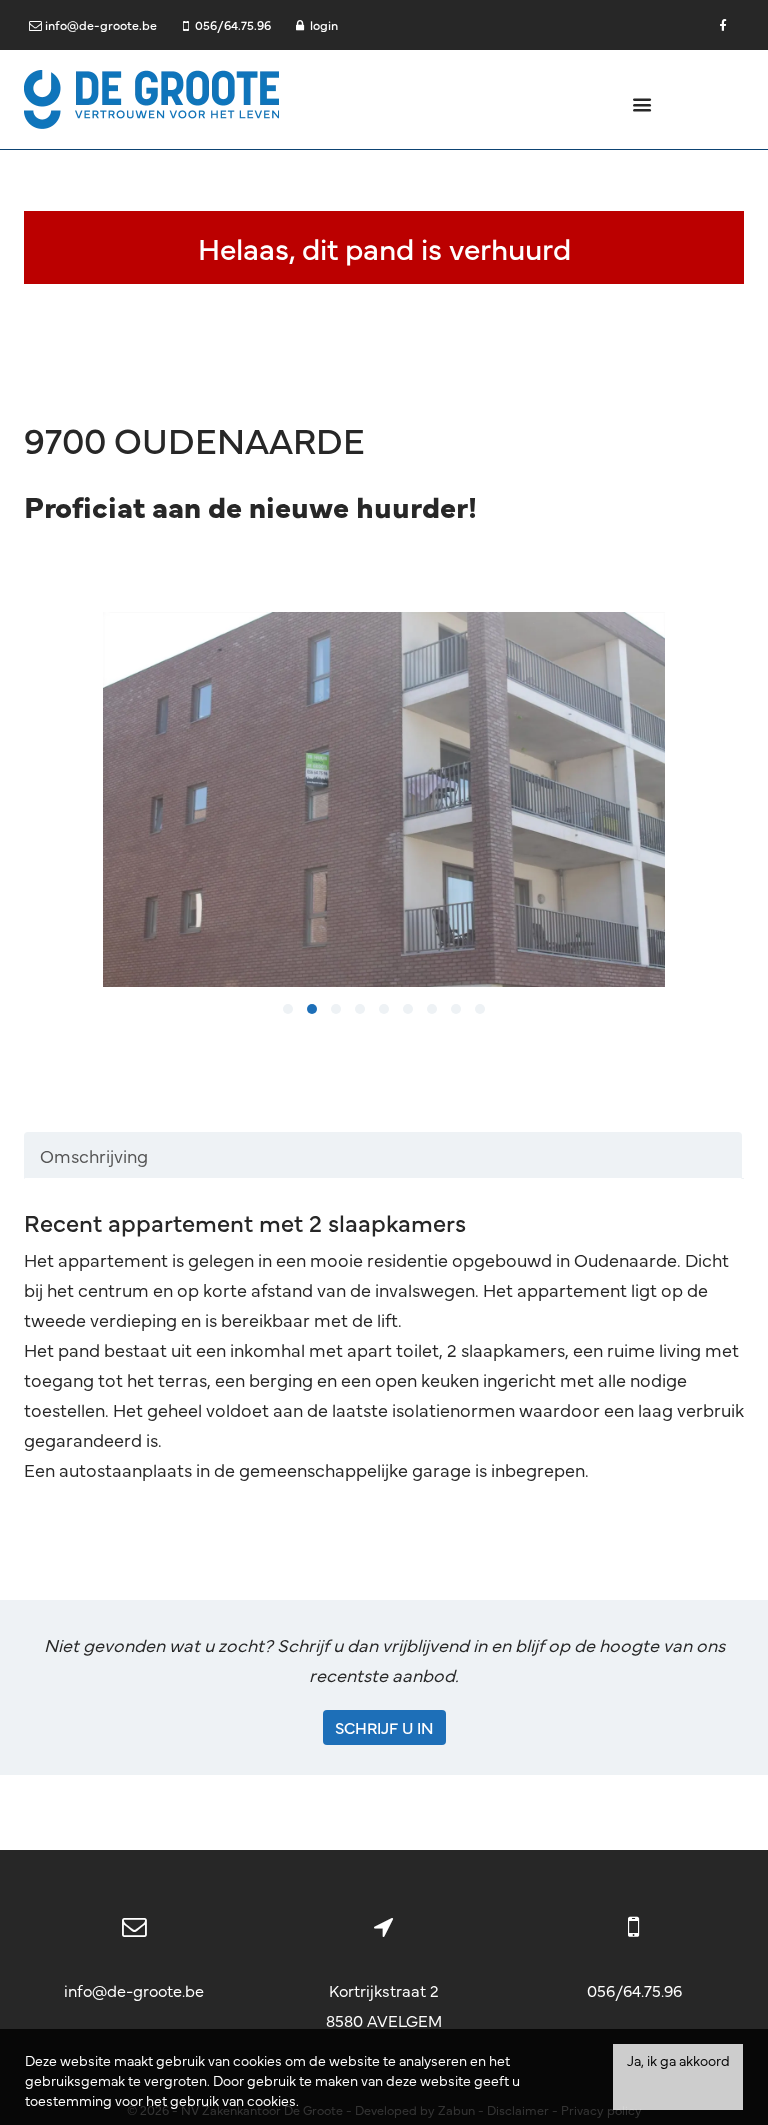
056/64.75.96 (634, 1990)
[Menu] (643, 103)
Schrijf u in (384, 1727)
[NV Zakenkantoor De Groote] (151, 96)
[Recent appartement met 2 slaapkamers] (384, 799)
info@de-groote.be (134, 1990)
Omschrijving (94, 1155)
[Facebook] (722, 24)
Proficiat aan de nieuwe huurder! (250, 505)
